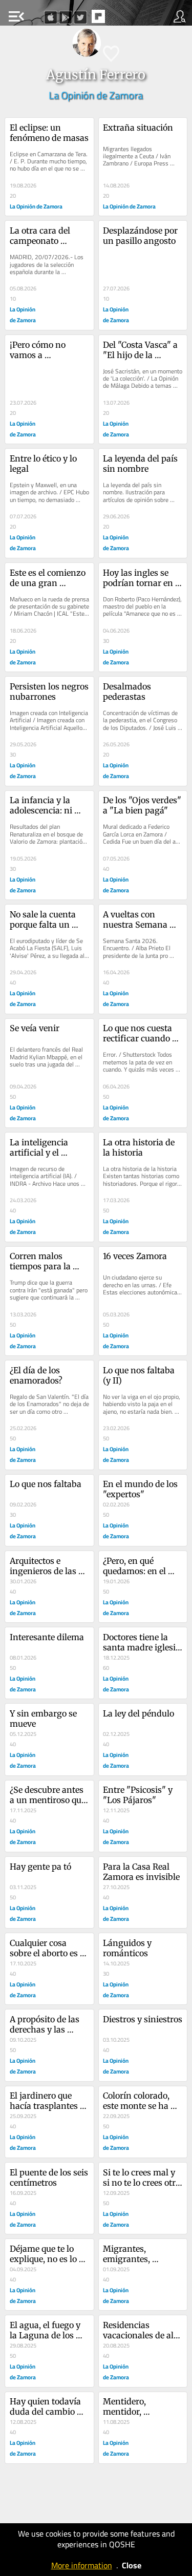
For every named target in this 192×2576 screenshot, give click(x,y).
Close (132, 2565)
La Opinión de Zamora (96, 95)
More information (82, 2565)
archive (120, 19)
